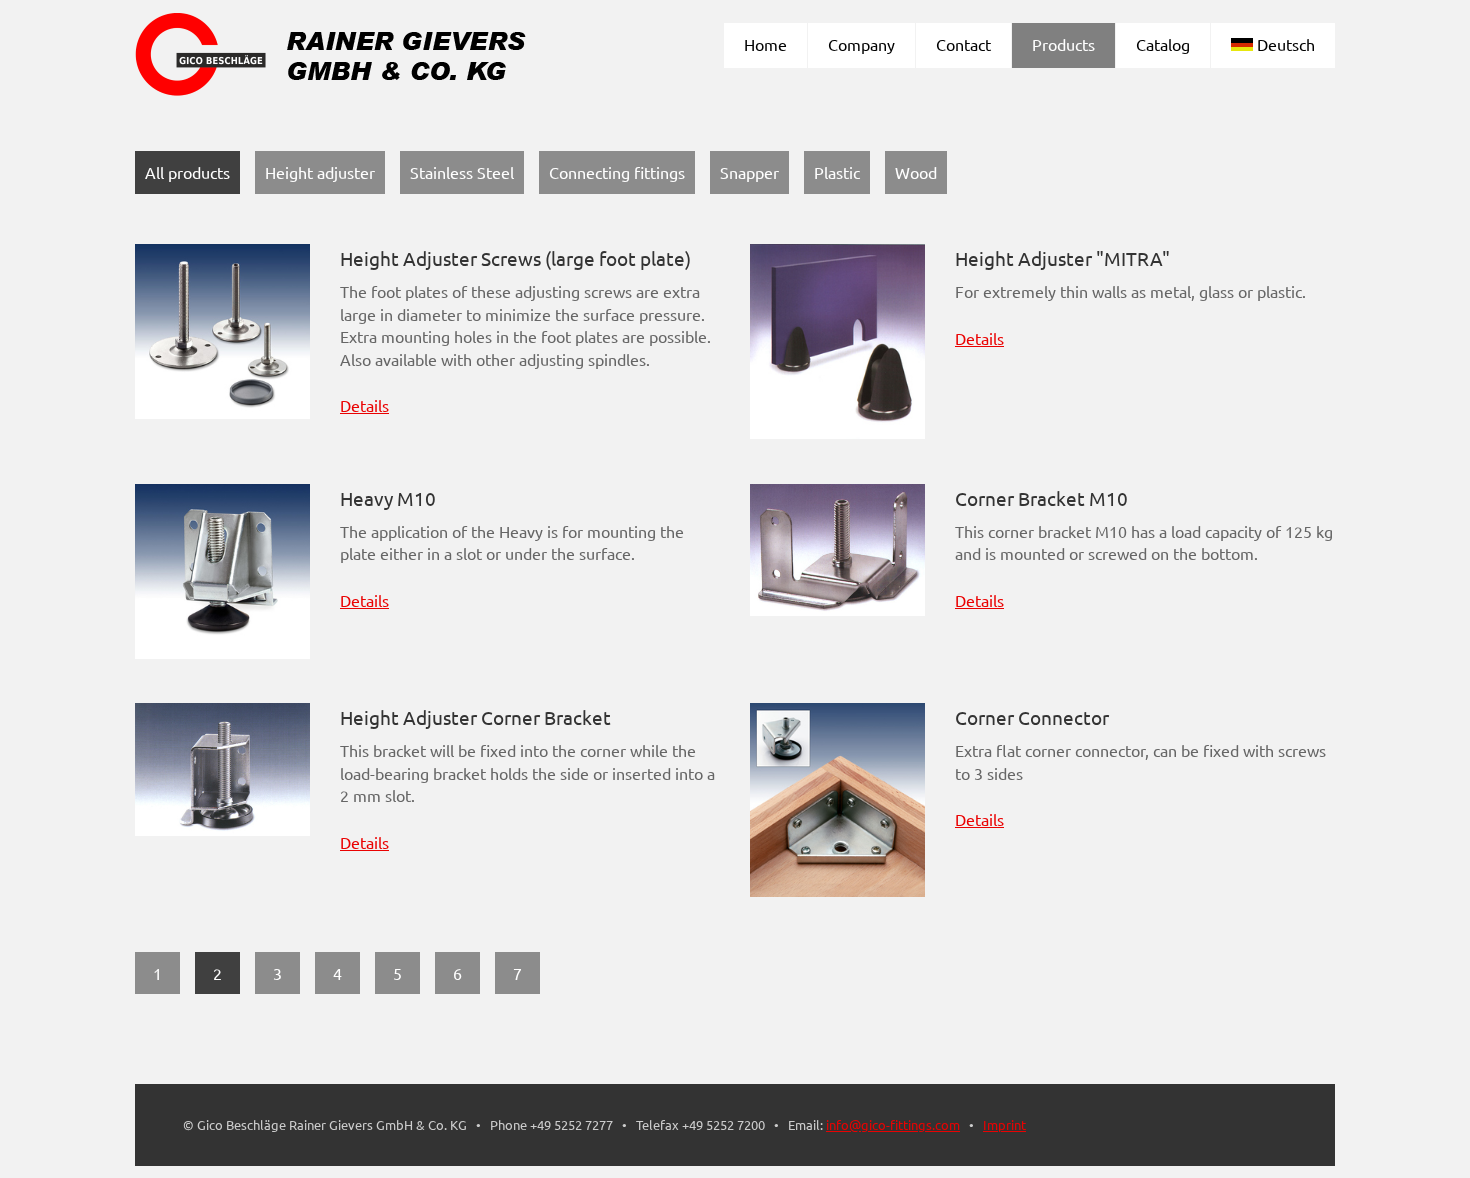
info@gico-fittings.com (893, 1124)
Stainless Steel (462, 172)
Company (861, 44)
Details (364, 405)
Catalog (1163, 44)
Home (765, 44)
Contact (963, 44)
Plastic (837, 172)
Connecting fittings (617, 172)
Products (1063, 44)
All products (187, 172)
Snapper (749, 172)
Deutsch (1284, 44)
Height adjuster (320, 172)
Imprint (1004, 1124)
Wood (916, 172)
